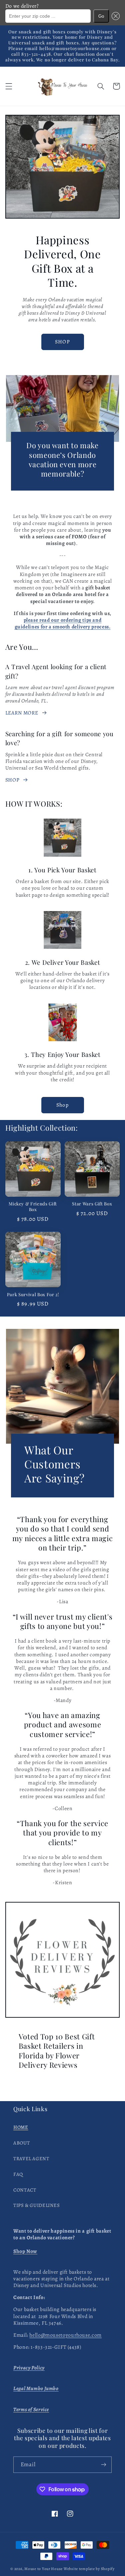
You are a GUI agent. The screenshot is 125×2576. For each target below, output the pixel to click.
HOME (21, 2127)
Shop (62, 1105)
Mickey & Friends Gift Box (33, 1207)
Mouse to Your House (43, 2569)
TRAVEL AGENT (31, 2159)
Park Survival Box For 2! (33, 1295)
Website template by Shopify (89, 2569)
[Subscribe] (104, 2465)
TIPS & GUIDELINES (37, 2205)
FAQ (18, 2174)
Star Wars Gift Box (92, 1204)
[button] (114, 16)
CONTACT (25, 2190)
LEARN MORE (22, 713)
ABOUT (21, 2143)
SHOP (62, 342)
